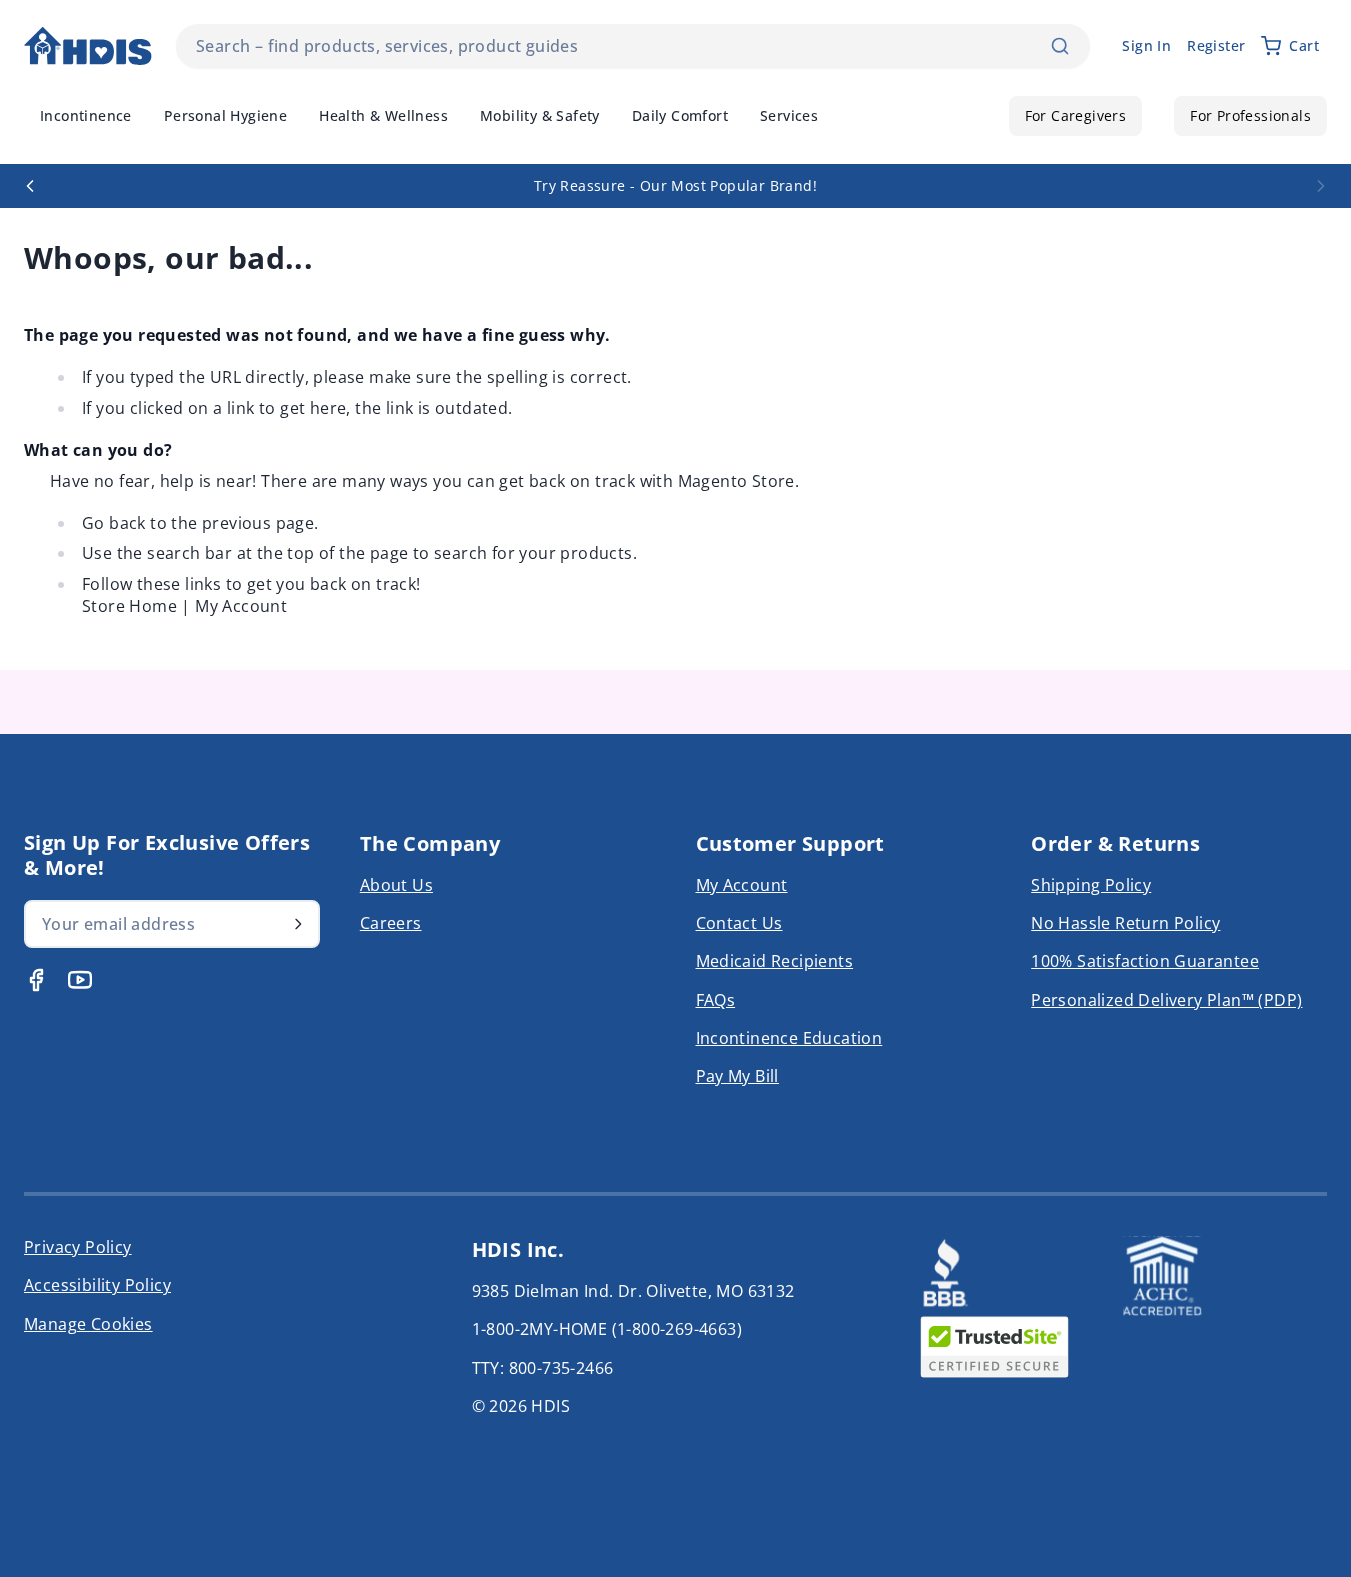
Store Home (129, 606)
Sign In (1146, 45)
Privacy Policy (78, 1247)
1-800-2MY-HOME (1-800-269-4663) (607, 1329)
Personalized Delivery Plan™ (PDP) (1166, 1000)
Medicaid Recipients (775, 961)
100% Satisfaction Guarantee (1145, 961)
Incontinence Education (789, 1038)
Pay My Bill (737, 1076)
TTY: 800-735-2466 (543, 1368)
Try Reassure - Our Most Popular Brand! (675, 185)
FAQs (716, 1000)
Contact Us (739, 923)
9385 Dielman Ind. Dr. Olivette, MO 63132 (633, 1291)
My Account (241, 606)
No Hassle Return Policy (1125, 923)
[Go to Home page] (88, 46)
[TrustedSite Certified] (994, 1347)
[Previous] (30, 186)
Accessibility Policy (97, 1285)
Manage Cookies (88, 1324)
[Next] (1321, 186)
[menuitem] (86, 116)
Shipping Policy (1091, 885)
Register (1216, 45)
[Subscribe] (298, 924)
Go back (114, 523)
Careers (391, 923)
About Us (396, 885)
